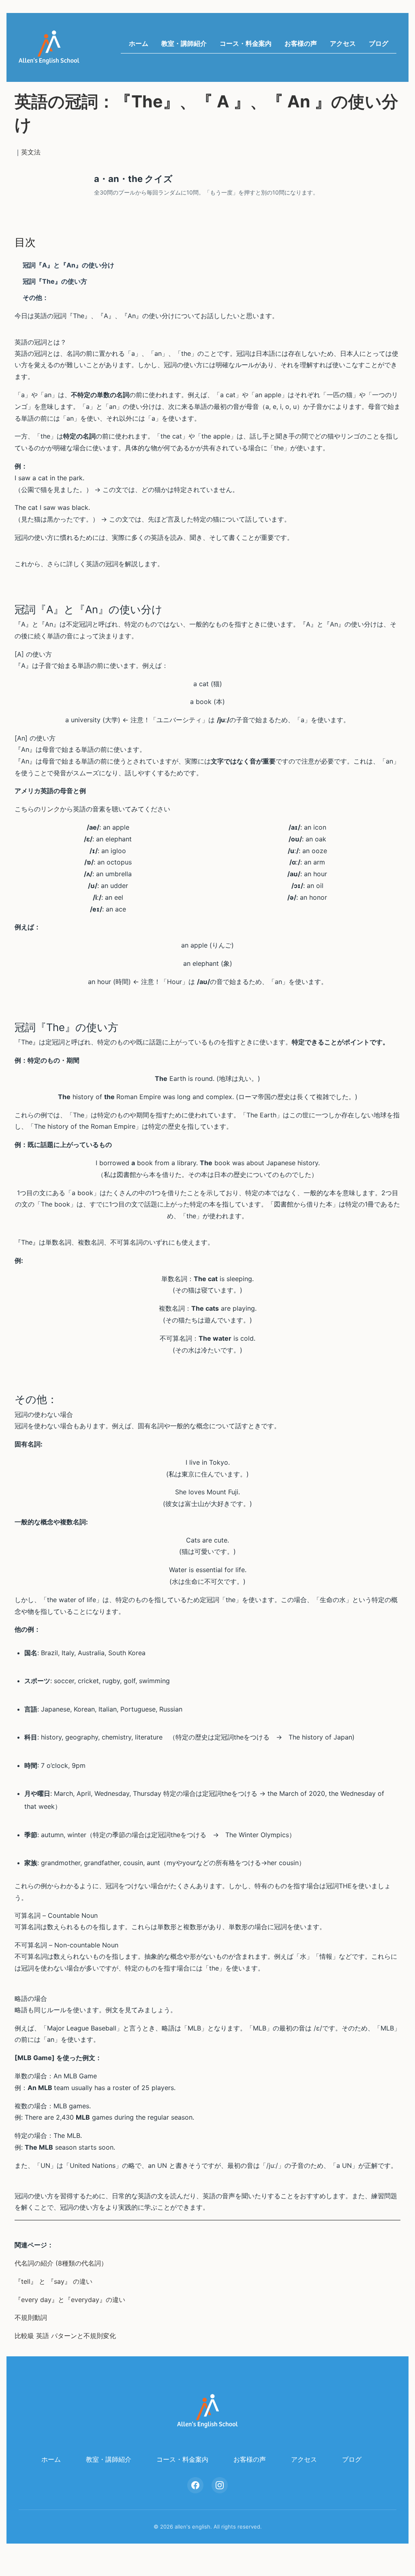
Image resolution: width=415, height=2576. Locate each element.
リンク (50, 809)
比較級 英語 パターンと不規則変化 (65, 2336)
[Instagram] (220, 2485)
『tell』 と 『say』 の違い (53, 2281)
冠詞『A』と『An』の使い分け (68, 265)
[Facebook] (195, 2485)
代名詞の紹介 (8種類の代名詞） (61, 2263)
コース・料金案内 (246, 43)
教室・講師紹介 (184, 43)
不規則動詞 (31, 2317)
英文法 (31, 152)
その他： (36, 297)
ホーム (139, 43)
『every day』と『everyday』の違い (70, 2300)
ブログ (379, 43)
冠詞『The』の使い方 (55, 281)
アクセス (343, 43)
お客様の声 (301, 43)
